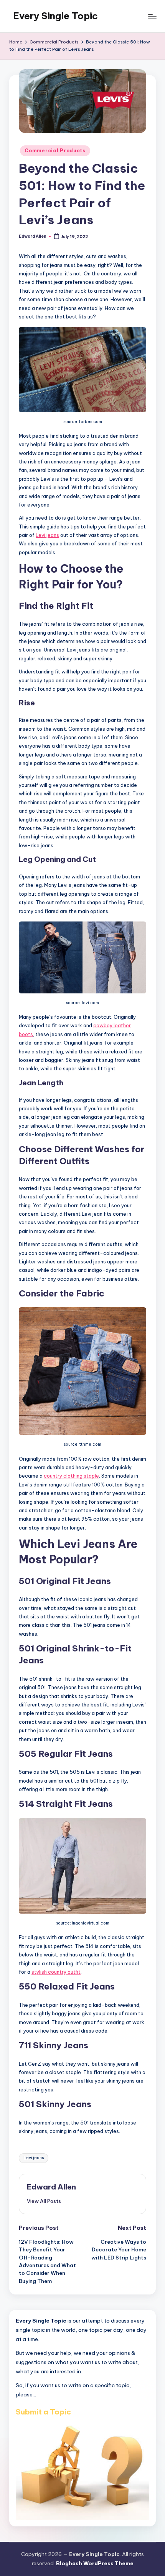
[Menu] (152, 16)
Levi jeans (47, 535)
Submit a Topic (43, 2412)
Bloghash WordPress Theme (95, 2563)
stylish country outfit (56, 1972)
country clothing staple (71, 1476)
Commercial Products (55, 151)
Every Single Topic (55, 16)
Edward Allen (51, 2187)
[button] (44, 2201)
